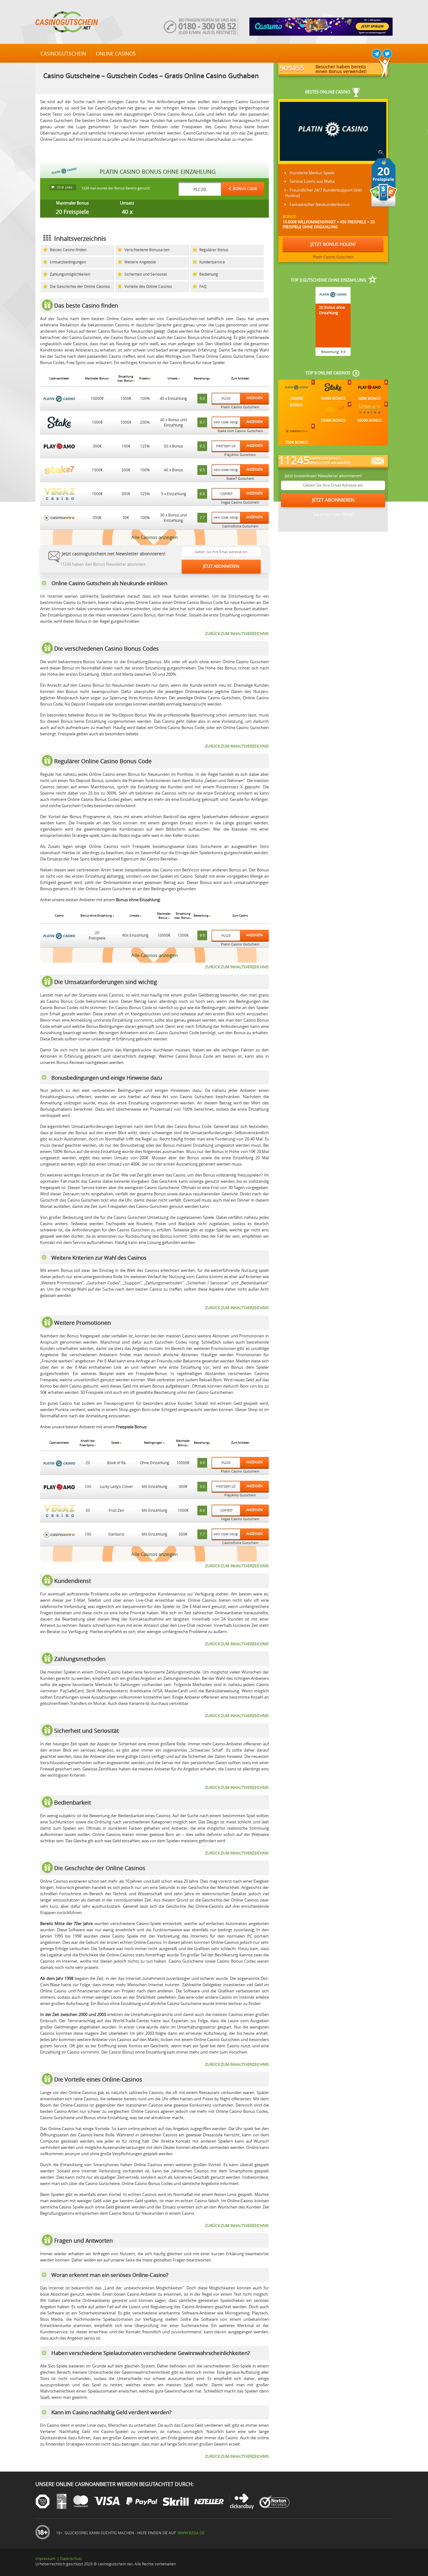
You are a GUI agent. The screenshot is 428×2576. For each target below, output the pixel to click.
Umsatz (127, 203)
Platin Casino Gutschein (240, 407)
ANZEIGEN (254, 398)
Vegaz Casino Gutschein (240, 502)
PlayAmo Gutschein (240, 455)
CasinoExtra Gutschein (240, 526)
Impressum (45, 2558)
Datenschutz (71, 2558)
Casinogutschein (63, 54)
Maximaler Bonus (72, 203)
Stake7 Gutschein (240, 479)
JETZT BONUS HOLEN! (333, 244)
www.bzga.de (191, 2533)
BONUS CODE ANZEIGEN (245, 190)
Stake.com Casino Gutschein (240, 431)
